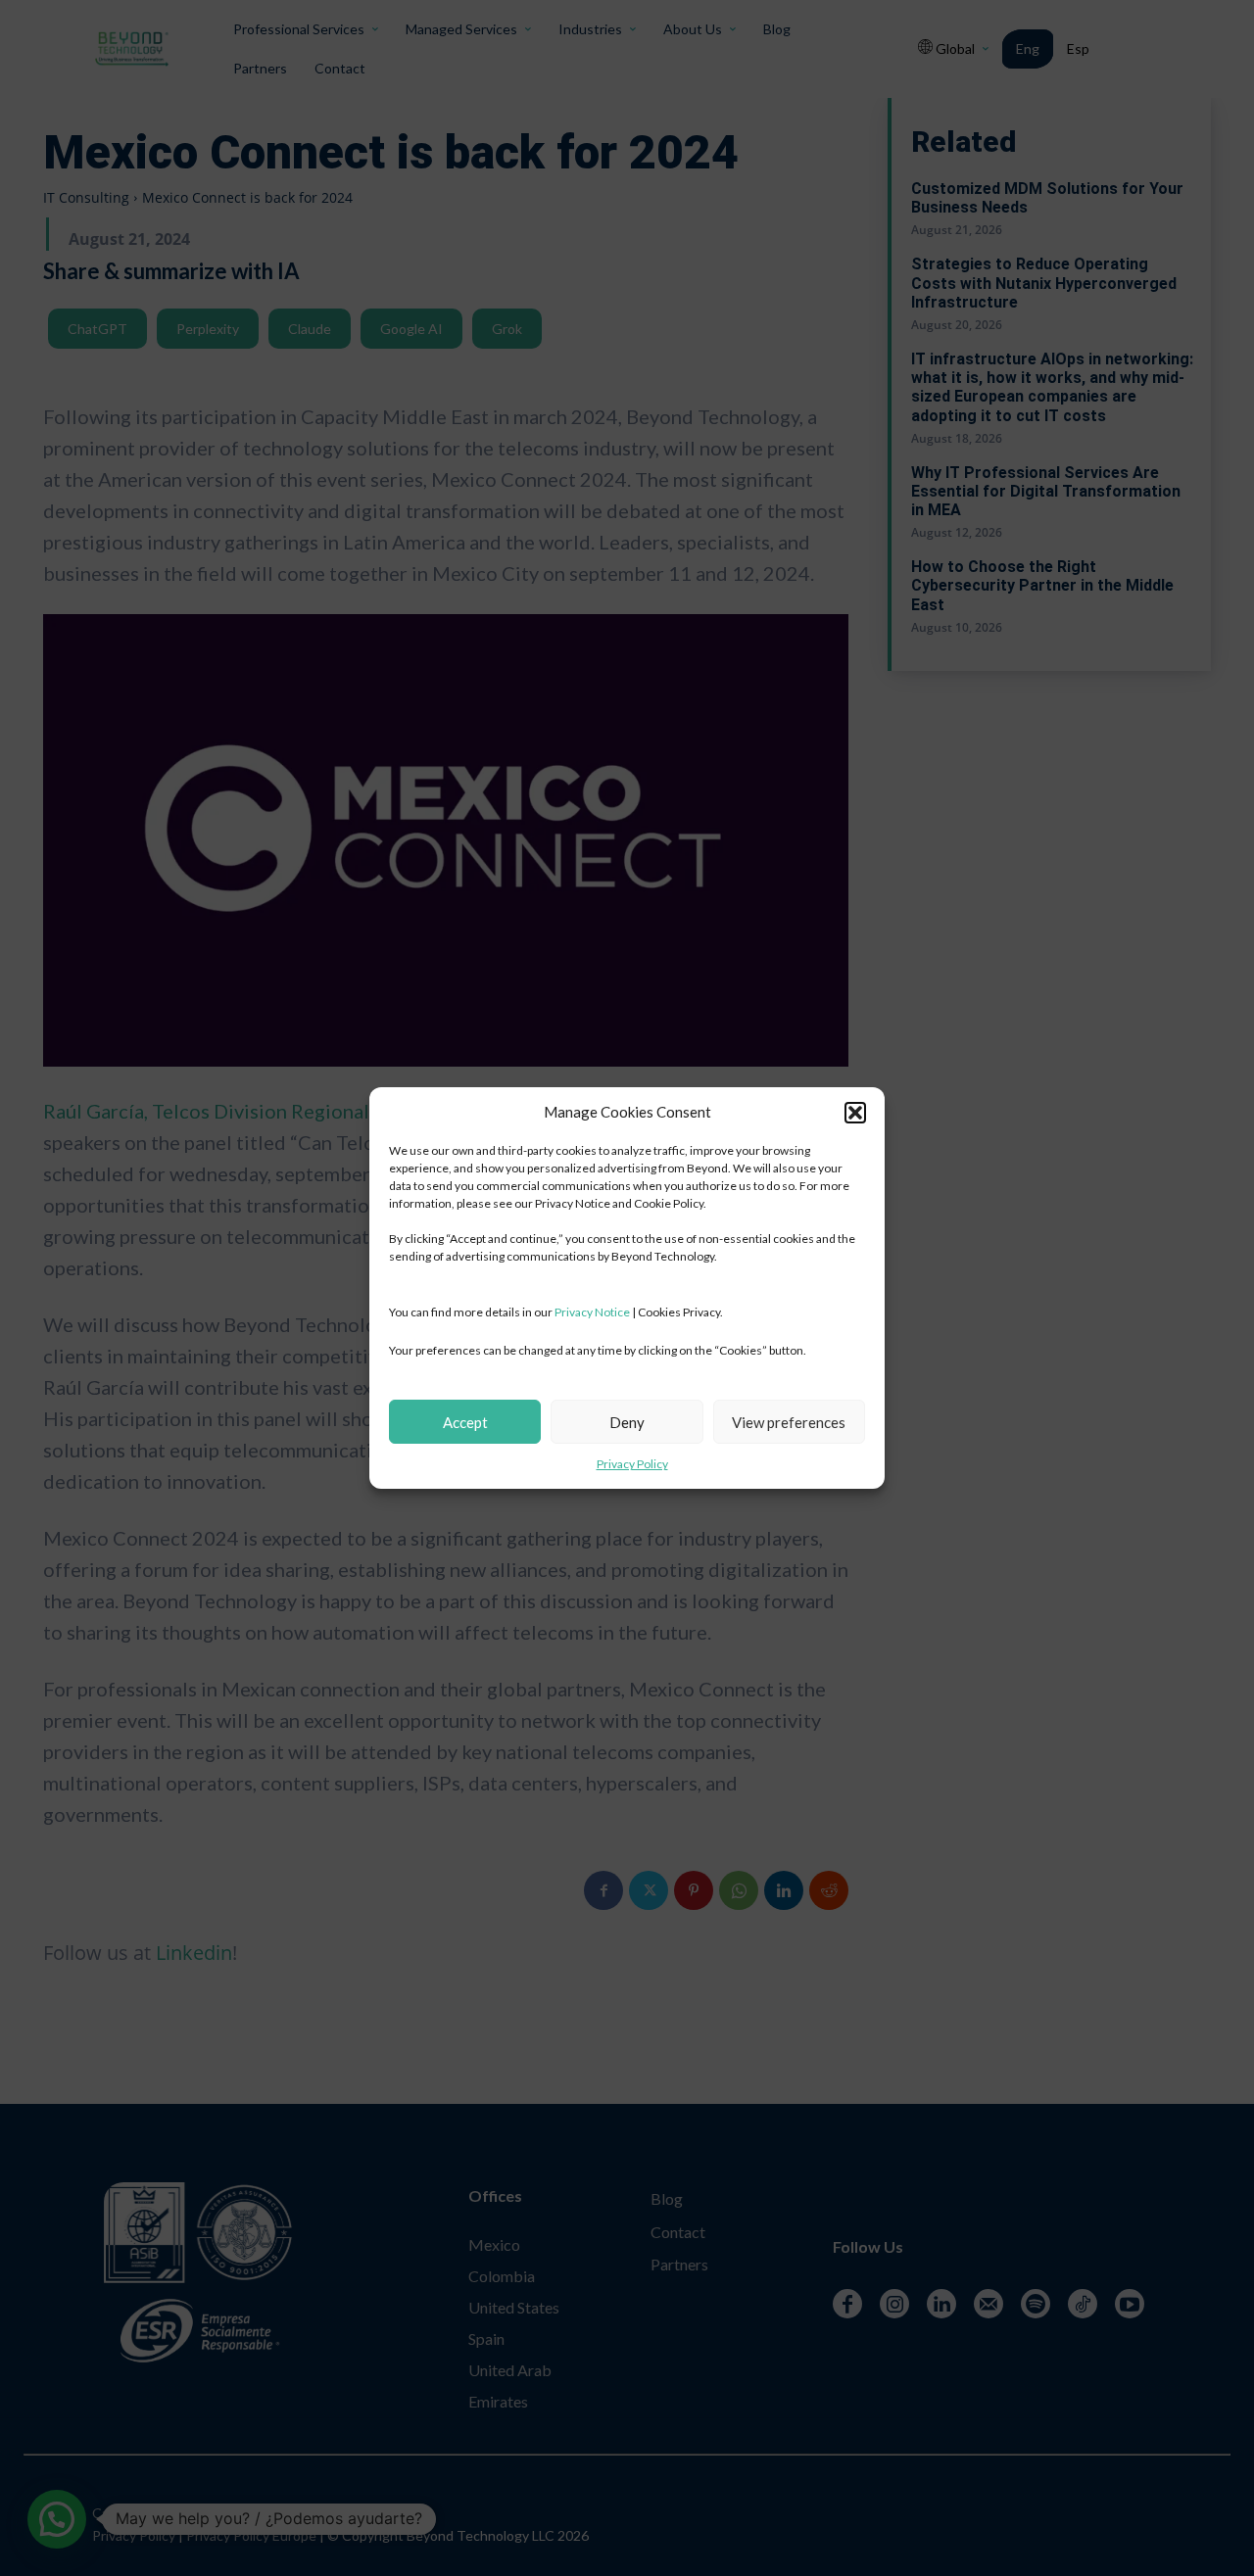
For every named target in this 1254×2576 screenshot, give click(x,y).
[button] (855, 1113)
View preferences (789, 1422)
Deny (627, 1422)
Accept (465, 1422)
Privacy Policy (632, 1464)
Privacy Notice (592, 1312)
